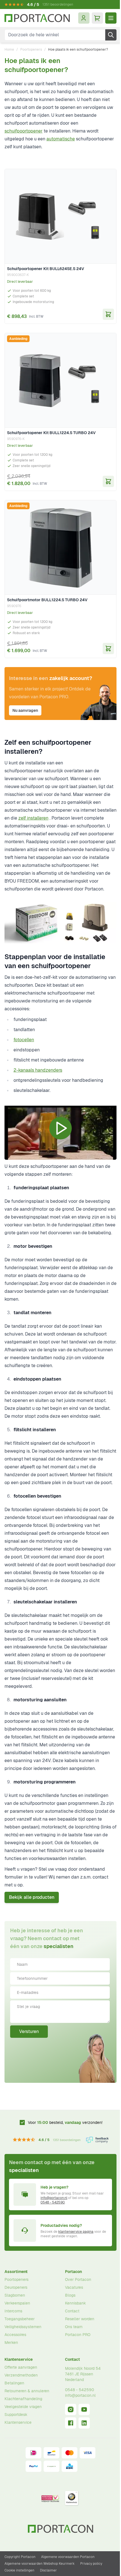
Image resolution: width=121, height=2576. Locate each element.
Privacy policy (91, 2564)
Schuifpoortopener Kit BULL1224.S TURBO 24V (51, 433)
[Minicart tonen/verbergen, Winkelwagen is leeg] (97, 18)
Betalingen (14, 2383)
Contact (72, 2311)
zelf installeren (33, 818)
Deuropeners (16, 2287)
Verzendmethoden (21, 2375)
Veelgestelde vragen (23, 2407)
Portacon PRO (78, 2335)
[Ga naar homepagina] (37, 18)
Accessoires (15, 2335)
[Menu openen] (111, 18)
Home (9, 50)
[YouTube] (84, 2409)
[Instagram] (71, 2409)
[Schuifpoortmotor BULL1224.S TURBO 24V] (60, 547)
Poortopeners (31, 50)
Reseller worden (80, 2319)
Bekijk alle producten (32, 1897)
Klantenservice (19, 2359)
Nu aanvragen (25, 710)
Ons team (74, 2327)
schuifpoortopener (23, 131)
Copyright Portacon (20, 2557)
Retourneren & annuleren (27, 2391)
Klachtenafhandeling (23, 2399)
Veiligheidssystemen (23, 2327)
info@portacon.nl (54, 2198)
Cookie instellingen (19, 2570)
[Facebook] (71, 2423)
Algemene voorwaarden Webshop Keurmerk (40, 2564)
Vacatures (74, 2287)
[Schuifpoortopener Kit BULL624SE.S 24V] (60, 216)
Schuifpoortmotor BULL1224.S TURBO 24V (47, 600)
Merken (11, 2342)
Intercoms (13, 2311)
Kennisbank (75, 2303)
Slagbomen (15, 2295)
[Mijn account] (84, 18)
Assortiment (16, 2272)
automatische (61, 139)
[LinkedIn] (84, 2423)
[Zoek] (111, 35)
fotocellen (24, 1040)
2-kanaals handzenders (38, 1070)
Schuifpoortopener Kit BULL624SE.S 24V (46, 269)
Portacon (73, 2272)
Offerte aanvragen (21, 2367)
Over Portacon (78, 2279)
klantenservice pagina (76, 2232)
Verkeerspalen (17, 2303)
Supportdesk (16, 2415)
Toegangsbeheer (20, 2319)
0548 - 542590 (53, 2202)
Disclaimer (48, 2570)
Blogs (70, 2295)
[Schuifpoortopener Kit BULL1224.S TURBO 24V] (60, 380)
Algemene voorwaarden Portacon (68, 2557)
